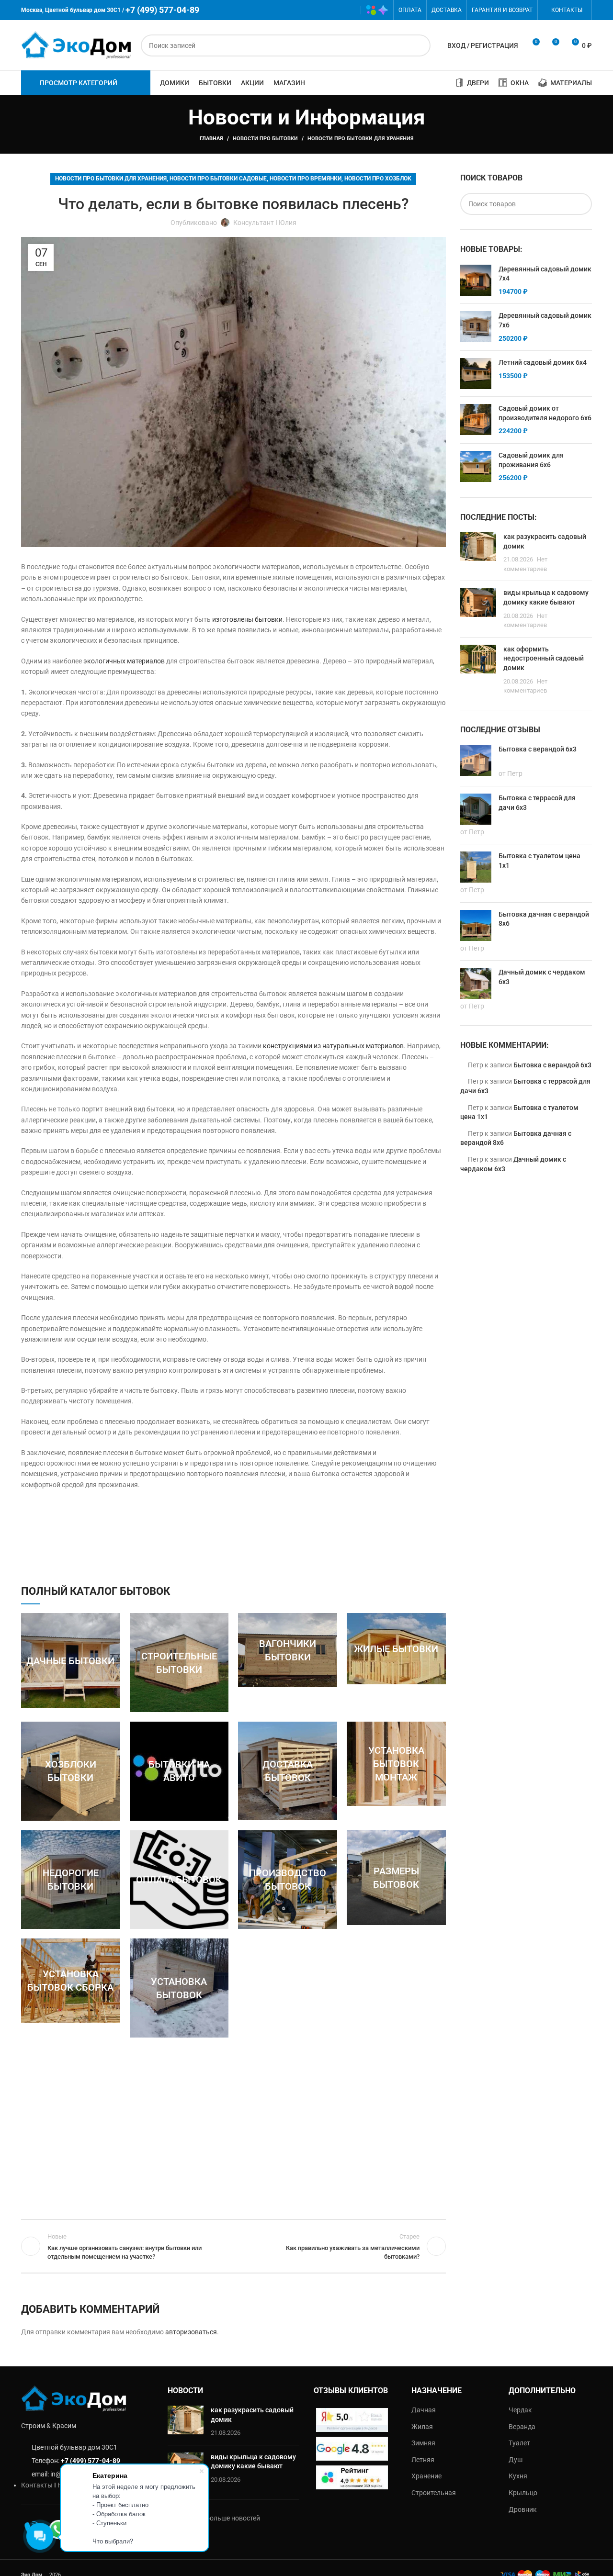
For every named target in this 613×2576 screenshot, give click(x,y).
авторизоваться (191, 2332)
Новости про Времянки (306, 179)
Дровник (523, 2509)
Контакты (37, 2485)
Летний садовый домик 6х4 (543, 362)
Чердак (520, 2410)
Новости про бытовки (265, 139)
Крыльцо (523, 2493)
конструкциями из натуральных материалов (333, 1046)
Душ (516, 2460)
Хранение (426, 2476)
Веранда (522, 2427)
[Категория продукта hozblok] (71, 1771)
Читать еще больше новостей (214, 2518)
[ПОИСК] (420, 45)
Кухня (518, 2476)
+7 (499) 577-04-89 (91, 2461)
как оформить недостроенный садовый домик (544, 658)
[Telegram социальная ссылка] (349, 10)
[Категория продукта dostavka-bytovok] (288, 1771)
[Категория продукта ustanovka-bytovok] (179, 1988)
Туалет (519, 2443)
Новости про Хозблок (378, 179)
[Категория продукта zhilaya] (396, 1648)
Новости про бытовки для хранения (361, 139)
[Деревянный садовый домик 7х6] (476, 327)
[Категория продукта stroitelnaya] (179, 1663)
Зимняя (423, 2443)
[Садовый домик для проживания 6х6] (476, 467)
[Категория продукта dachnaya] (71, 1660)
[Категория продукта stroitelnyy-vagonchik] (288, 1650)
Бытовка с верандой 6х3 (552, 1065)
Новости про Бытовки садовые (218, 179)
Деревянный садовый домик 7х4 (545, 274)
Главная (211, 139)
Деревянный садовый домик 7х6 (545, 320)
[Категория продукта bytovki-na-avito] (179, 1771)
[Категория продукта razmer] (396, 1878)
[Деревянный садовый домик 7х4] (476, 281)
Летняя (423, 2460)
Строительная (434, 2493)
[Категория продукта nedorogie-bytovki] (71, 1880)
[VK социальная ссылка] (335, 10)
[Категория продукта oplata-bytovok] (179, 1880)
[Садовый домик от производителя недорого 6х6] (476, 420)
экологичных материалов (124, 661)
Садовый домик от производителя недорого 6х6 (545, 413)
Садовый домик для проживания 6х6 (531, 460)
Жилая (422, 2427)
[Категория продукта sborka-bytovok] (71, 1981)
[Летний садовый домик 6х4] (476, 374)
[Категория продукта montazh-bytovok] (396, 1764)
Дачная (424, 2410)
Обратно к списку (233, 2246)
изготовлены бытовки (247, 619)
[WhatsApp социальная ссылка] (321, 10)
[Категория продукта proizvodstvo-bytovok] (288, 1880)
